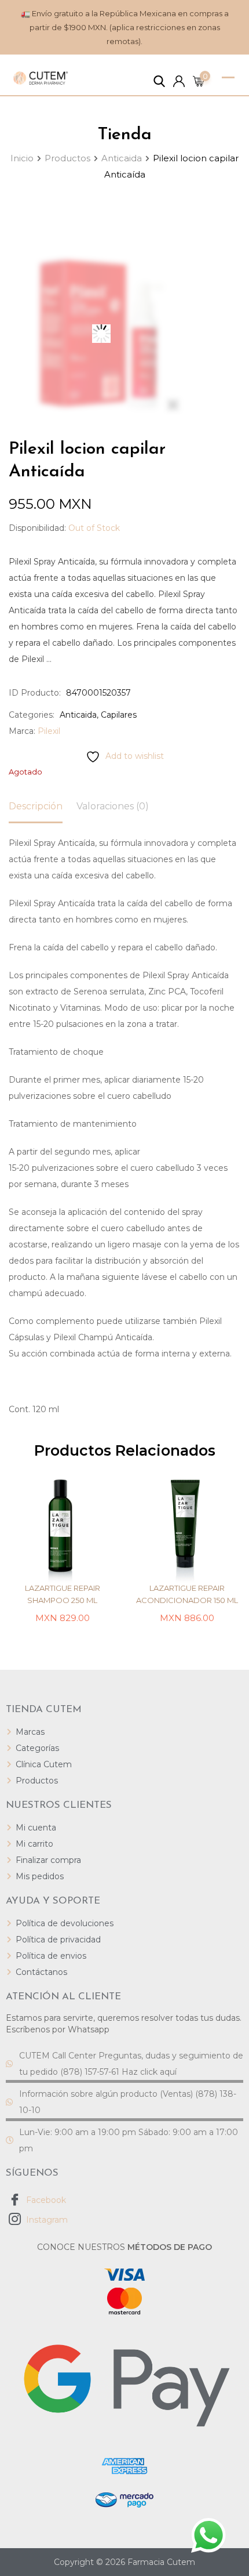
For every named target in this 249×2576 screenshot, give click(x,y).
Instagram (46, 2220)
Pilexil (49, 731)
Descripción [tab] (36, 806)
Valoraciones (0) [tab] (113, 806)
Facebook (45, 2200)
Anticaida (78, 715)
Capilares (119, 715)
